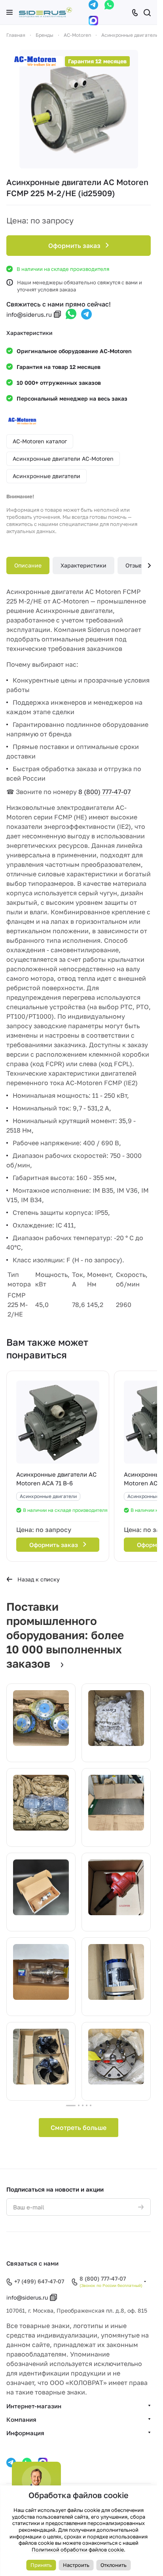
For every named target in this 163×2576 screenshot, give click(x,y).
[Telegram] (93, 5)
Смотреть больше (79, 2128)
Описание (28, 565)
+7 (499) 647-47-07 (39, 2281)
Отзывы (136, 565)
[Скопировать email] (57, 314)
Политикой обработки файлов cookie (78, 2550)
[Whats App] (109, 5)
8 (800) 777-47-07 (104, 792)
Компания (21, 2419)
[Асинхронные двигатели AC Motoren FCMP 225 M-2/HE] (79, 109)
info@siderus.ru (29, 314)
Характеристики (83, 565)
